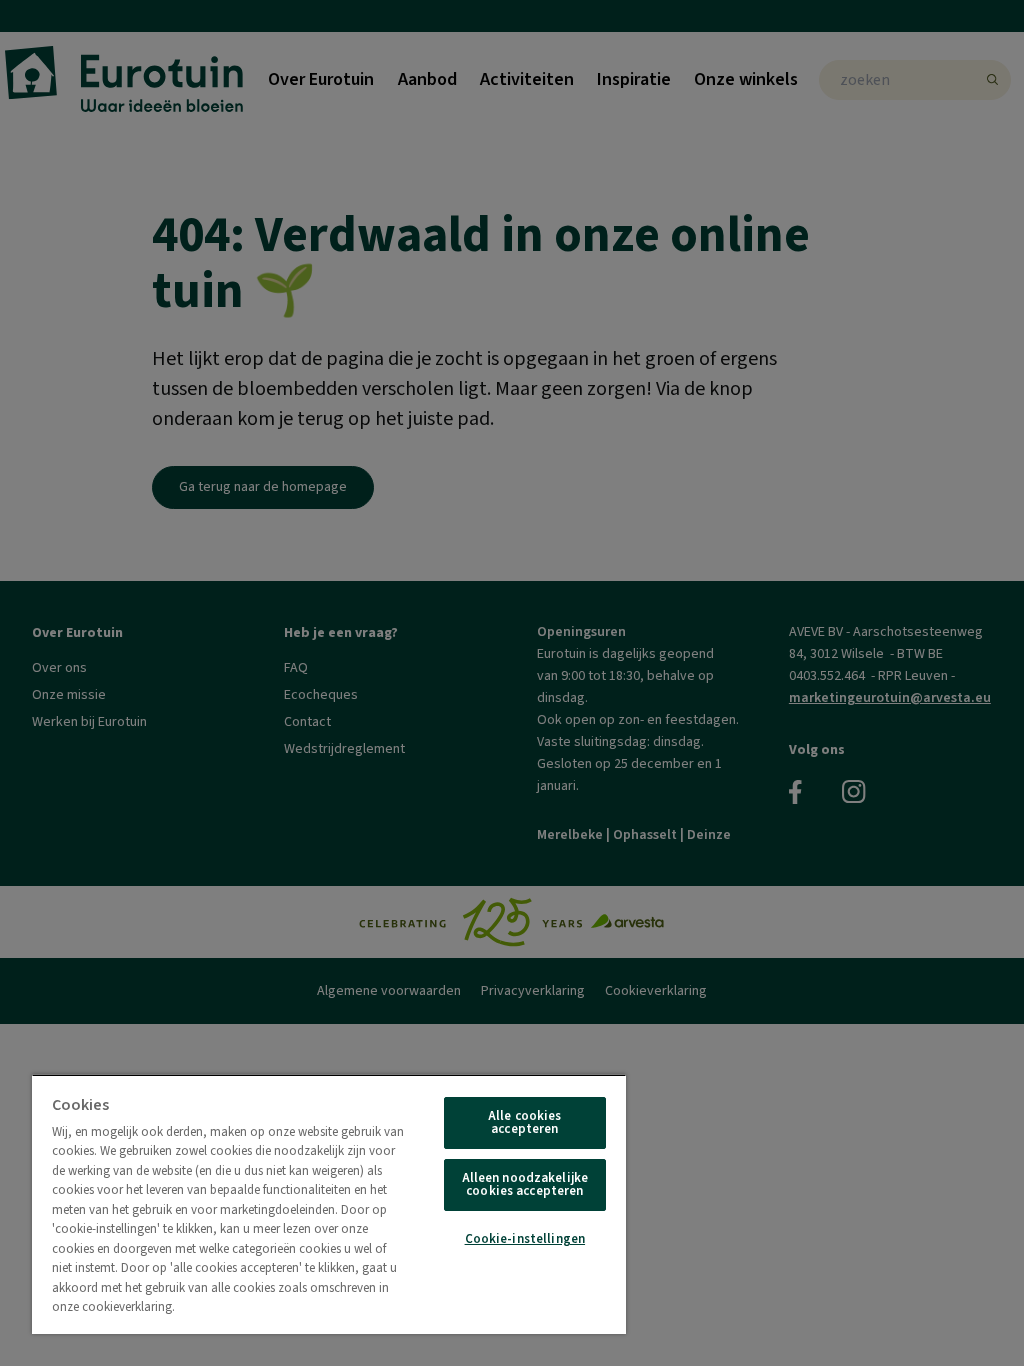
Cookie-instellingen (525, 1239)
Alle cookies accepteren (525, 1122)
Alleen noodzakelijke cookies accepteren (525, 1184)
